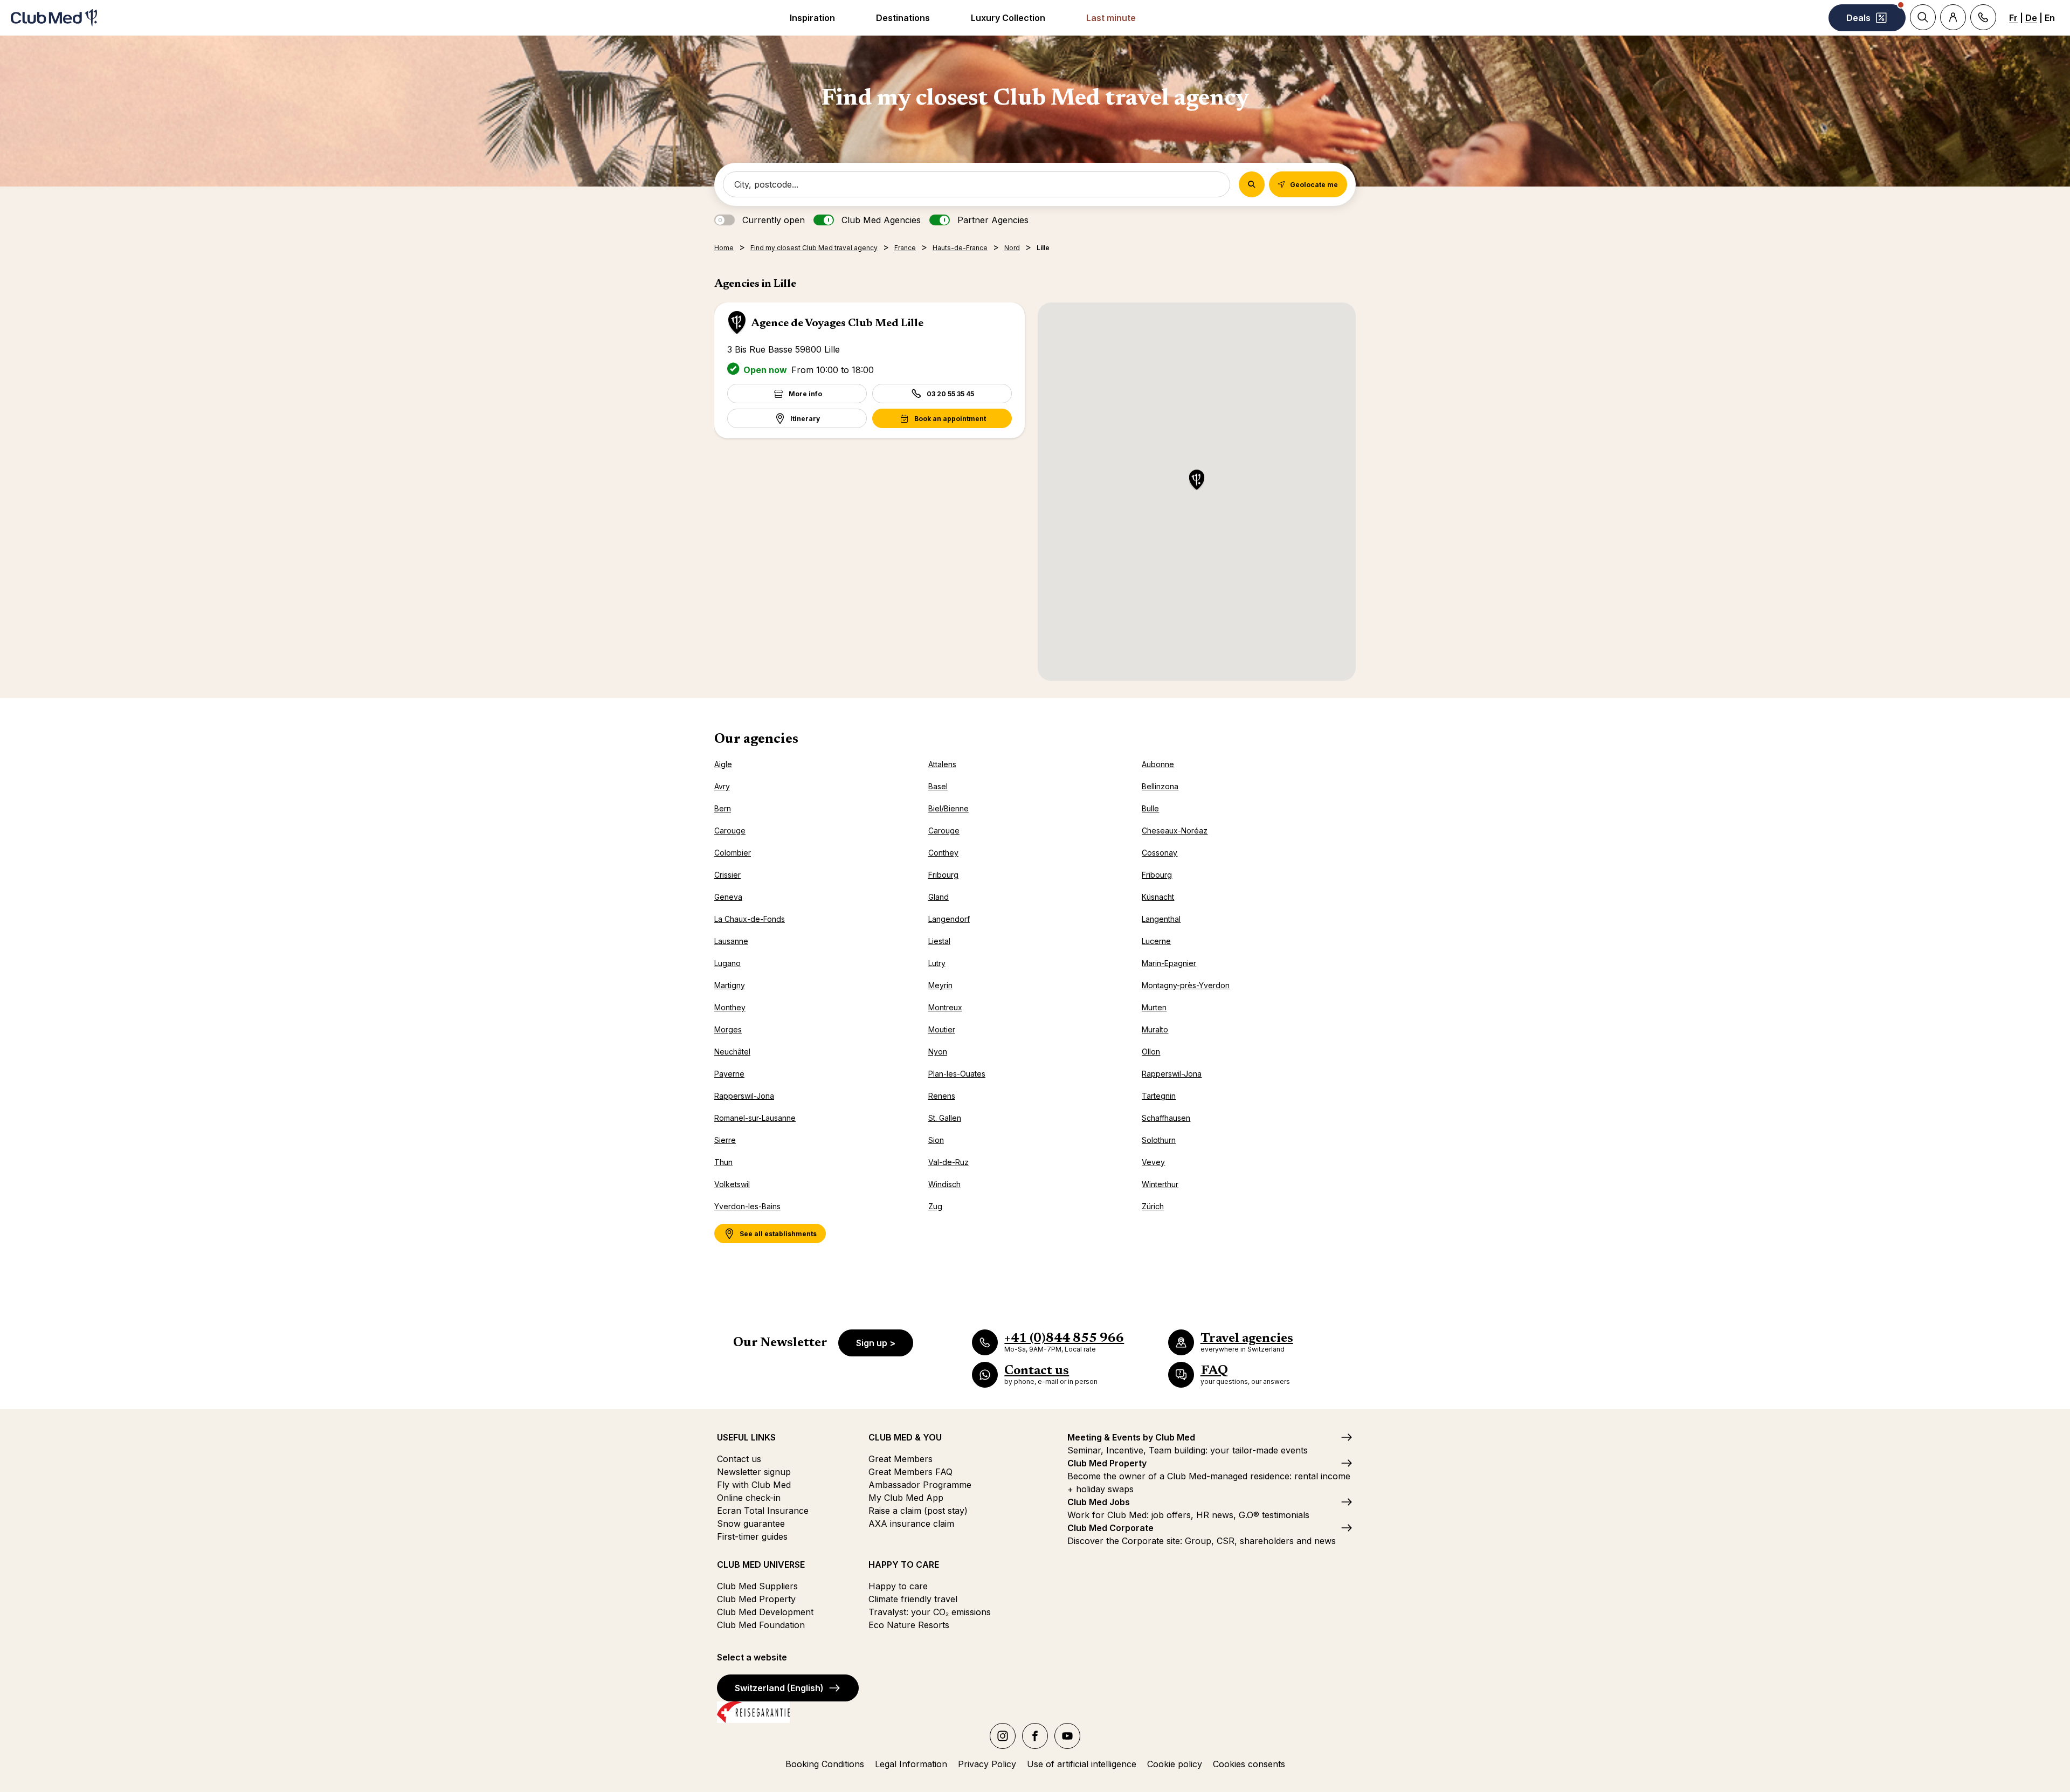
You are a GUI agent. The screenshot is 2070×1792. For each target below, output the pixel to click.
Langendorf (949, 919)
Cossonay (1160, 853)
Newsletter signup (754, 1472)
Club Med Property (756, 1599)
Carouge (730, 830)
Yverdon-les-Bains (747, 1206)
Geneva (728, 897)
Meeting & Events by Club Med (1131, 1437)
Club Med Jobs (1099, 1502)
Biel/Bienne (948, 808)
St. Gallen (945, 1118)
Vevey (1153, 1162)
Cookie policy (1175, 1764)
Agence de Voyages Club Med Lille (837, 323)
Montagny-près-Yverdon (1186, 985)
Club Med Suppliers (757, 1586)
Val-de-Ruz (948, 1162)
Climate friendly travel (913, 1599)
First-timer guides (752, 1536)
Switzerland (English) (779, 1688)
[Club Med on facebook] (1035, 1736)
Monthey (730, 1007)
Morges (728, 1029)
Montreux (945, 1007)
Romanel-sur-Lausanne (755, 1118)
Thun (723, 1162)
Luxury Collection (1008, 18)
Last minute (1111, 18)
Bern (723, 808)
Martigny (730, 985)
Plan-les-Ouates (957, 1074)
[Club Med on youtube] (1067, 1736)
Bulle (1150, 808)
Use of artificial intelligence (1082, 1764)
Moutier (942, 1029)
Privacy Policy (987, 1764)
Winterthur (1160, 1184)
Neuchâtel (732, 1052)
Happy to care (898, 1586)
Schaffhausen (1166, 1118)
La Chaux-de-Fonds (750, 919)
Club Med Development (765, 1612)
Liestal (939, 941)
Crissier (727, 875)
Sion (936, 1140)
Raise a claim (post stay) (918, 1511)
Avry (722, 786)
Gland (939, 897)
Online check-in (749, 1498)
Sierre (725, 1140)
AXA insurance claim (911, 1524)
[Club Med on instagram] (1003, 1736)
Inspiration (812, 18)
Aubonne (1158, 764)
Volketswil (732, 1184)
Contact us (739, 1459)
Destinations (903, 18)
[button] (1197, 481)
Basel (938, 786)
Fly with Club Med (754, 1485)
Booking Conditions (825, 1764)
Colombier (733, 853)
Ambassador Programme (920, 1485)
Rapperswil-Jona (1172, 1074)
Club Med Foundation (761, 1625)
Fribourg (943, 875)
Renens (942, 1096)
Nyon (938, 1052)
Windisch (944, 1184)
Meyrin (940, 985)
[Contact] (1983, 17)
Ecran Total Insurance (763, 1511)
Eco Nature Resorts (909, 1625)
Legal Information (911, 1764)
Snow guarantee (751, 1524)
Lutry (937, 963)
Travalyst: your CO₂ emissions (930, 1612)
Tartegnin (1159, 1096)
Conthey (943, 853)
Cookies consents (1249, 1764)
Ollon (1151, 1052)
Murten (1154, 1007)
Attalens (942, 764)
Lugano (727, 963)
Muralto (1155, 1029)
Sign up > (876, 1343)
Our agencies (756, 740)
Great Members (901, 1459)
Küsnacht (1158, 897)
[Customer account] (1953, 17)
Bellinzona (1160, 786)
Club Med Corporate (1110, 1528)
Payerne (729, 1074)
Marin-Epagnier (1169, 963)
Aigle (723, 764)
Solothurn (1159, 1140)
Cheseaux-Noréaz (1175, 830)
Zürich (1153, 1206)
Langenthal (1161, 919)
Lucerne (1156, 941)
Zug (935, 1206)
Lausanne (731, 941)
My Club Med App (906, 1498)
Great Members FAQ (910, 1472)
